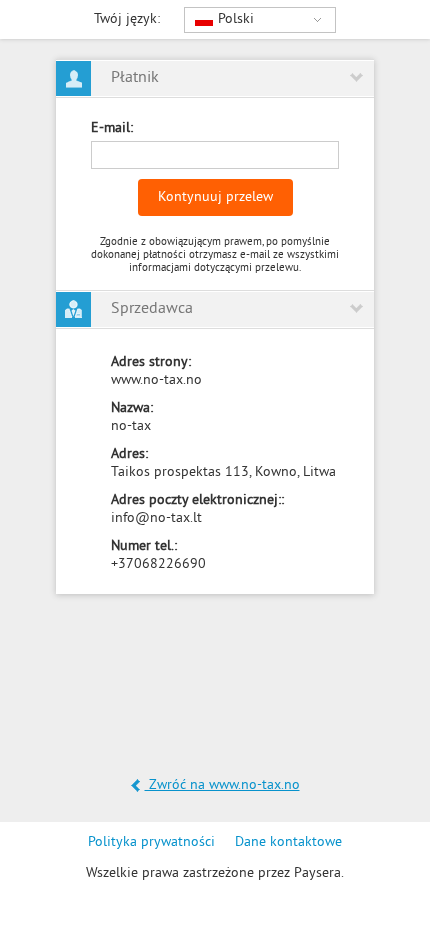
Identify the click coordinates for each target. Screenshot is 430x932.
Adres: (129, 454)
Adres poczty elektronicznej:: (197, 500)
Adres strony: (151, 362)
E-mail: (112, 128)
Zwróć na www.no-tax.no (222, 785)
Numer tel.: (144, 546)
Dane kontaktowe (288, 842)
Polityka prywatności (151, 842)
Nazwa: (132, 408)
